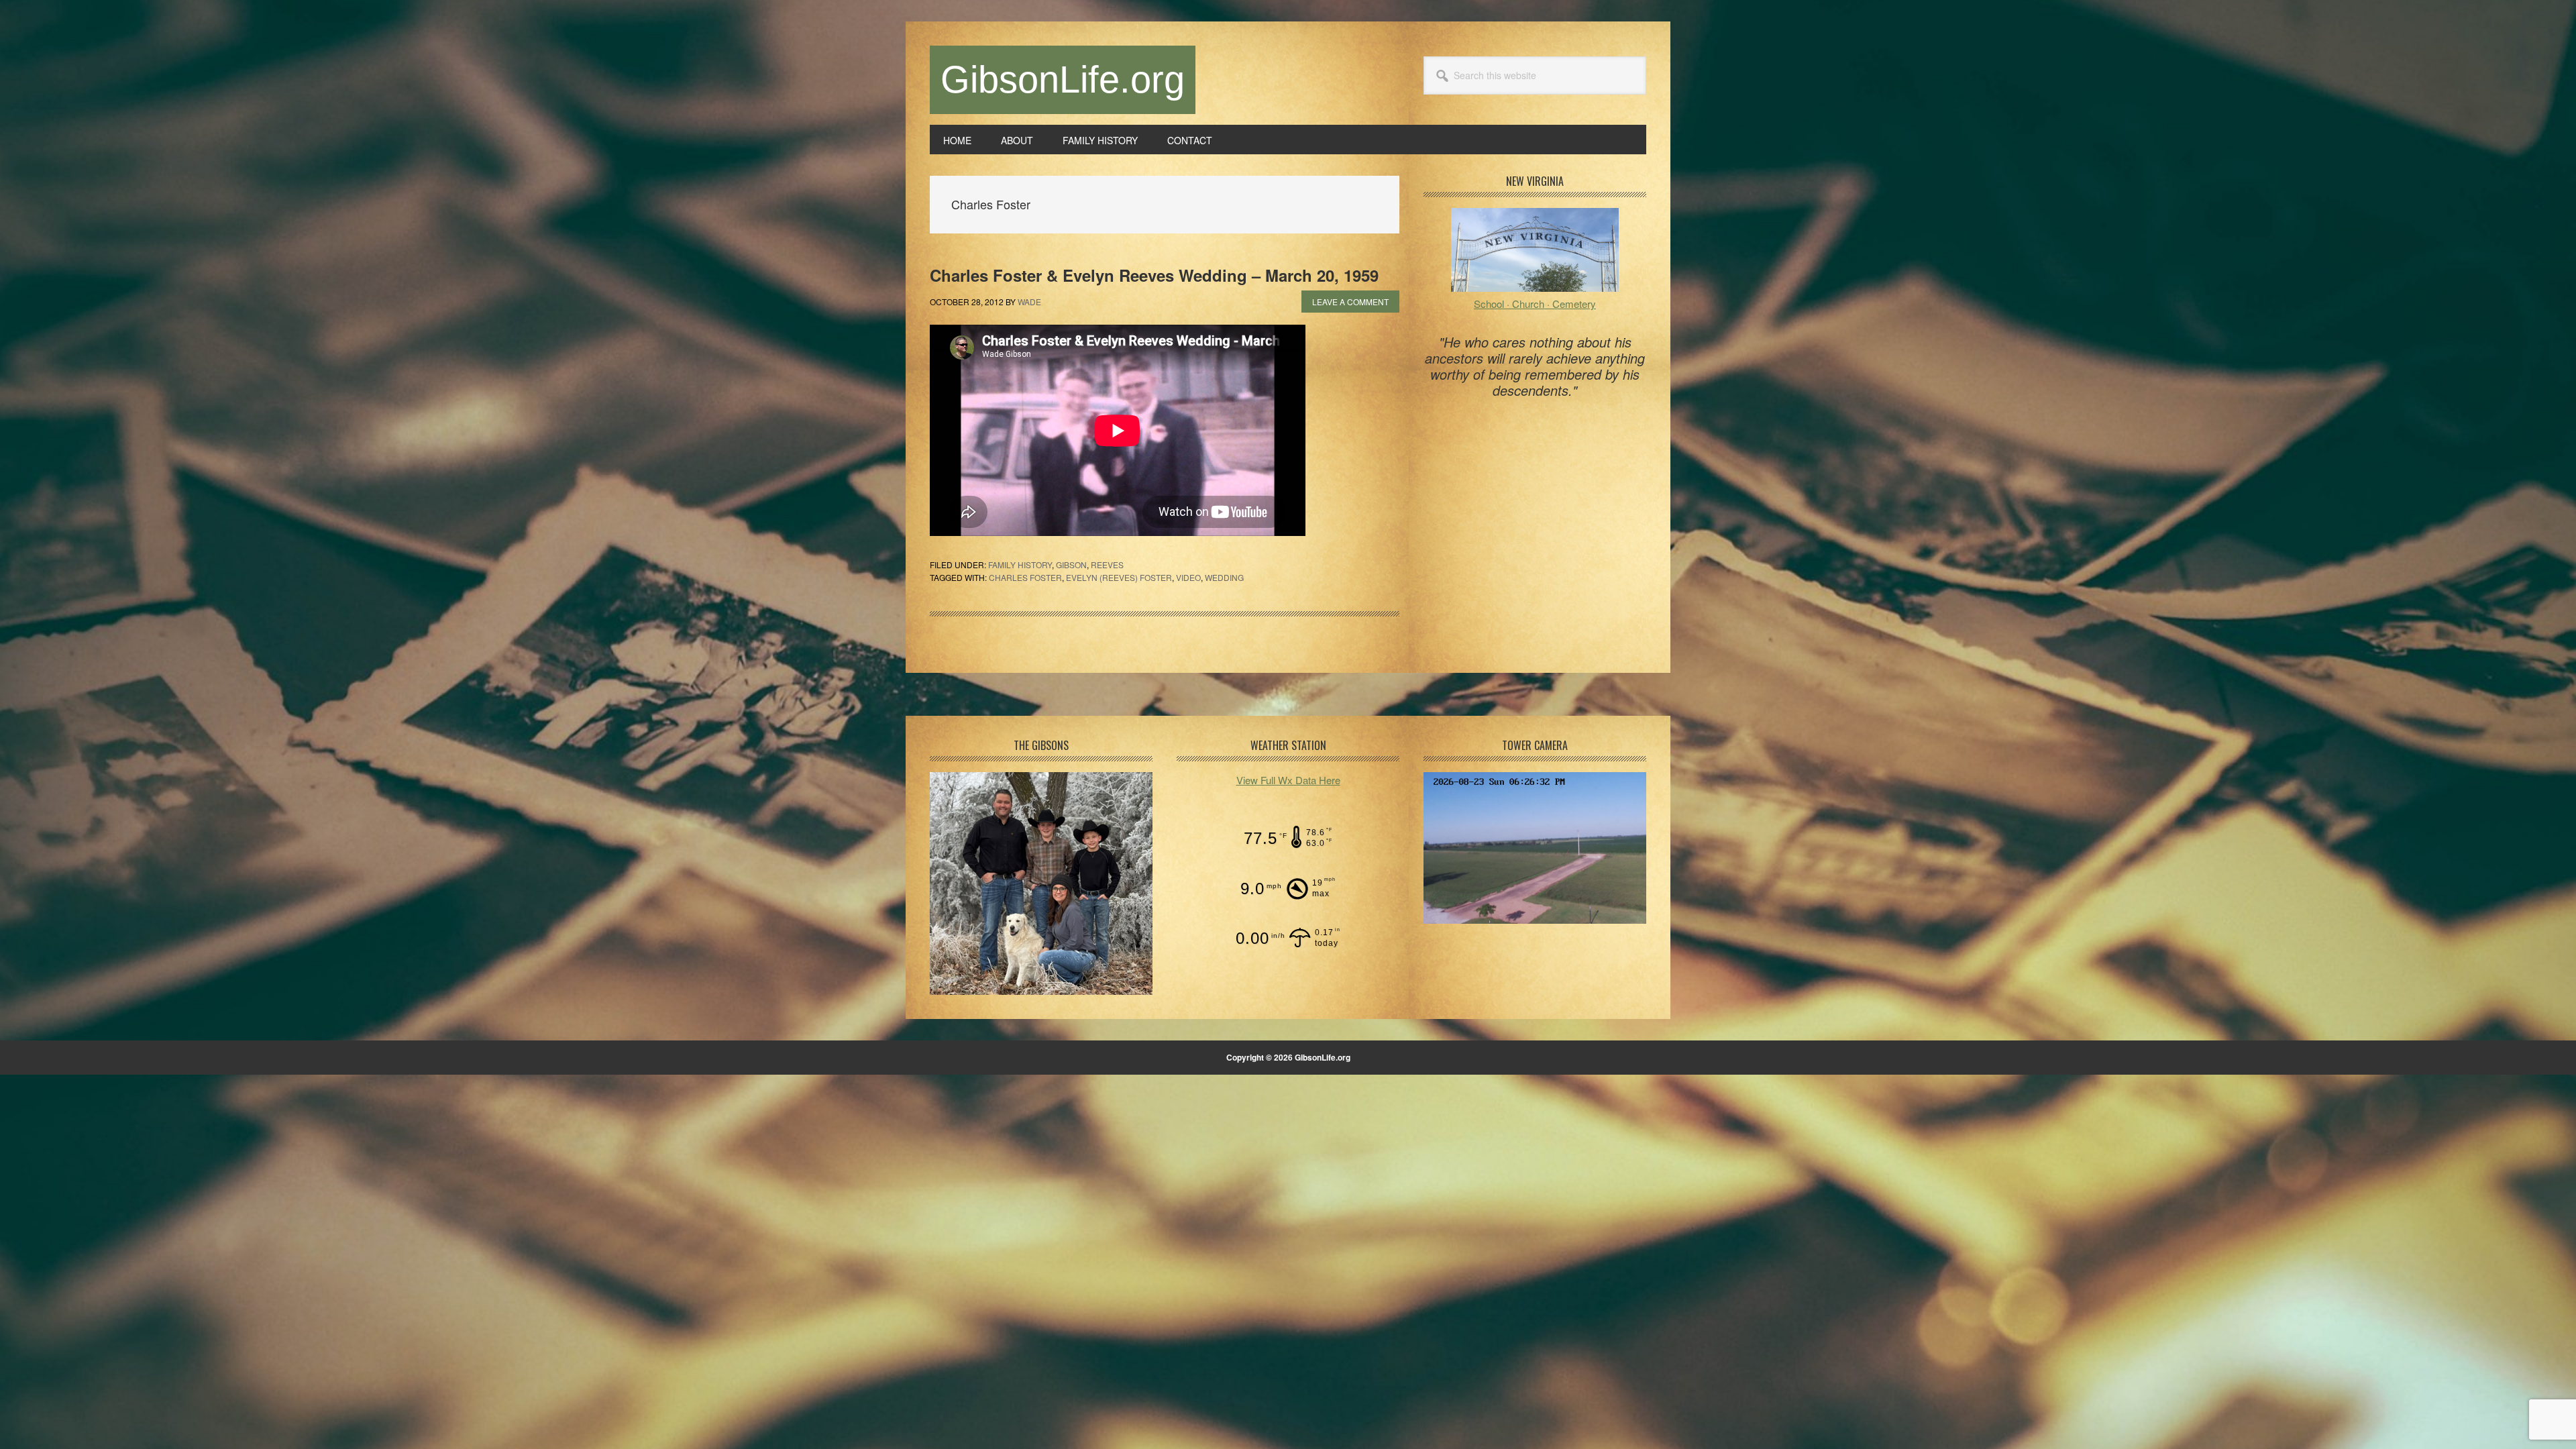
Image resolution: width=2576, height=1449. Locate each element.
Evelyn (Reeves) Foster (1119, 577)
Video (1188, 577)
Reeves (1107, 565)
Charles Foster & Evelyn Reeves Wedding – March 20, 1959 (1154, 275)
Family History (1020, 565)
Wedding (1224, 577)
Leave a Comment (1350, 302)
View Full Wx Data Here (1288, 780)
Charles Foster (1025, 577)
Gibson (1071, 565)
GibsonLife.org (1063, 79)
